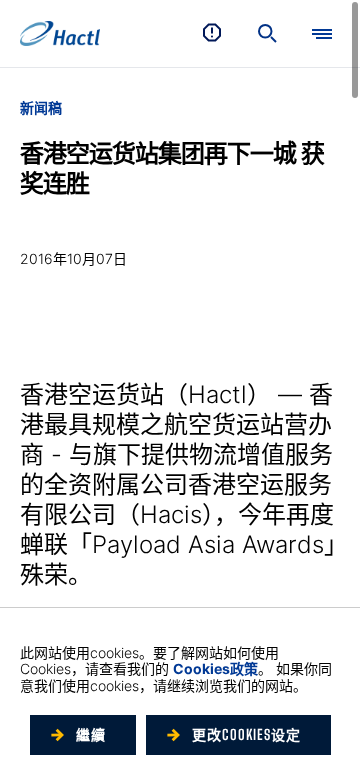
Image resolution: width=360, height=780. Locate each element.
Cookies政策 (215, 668)
